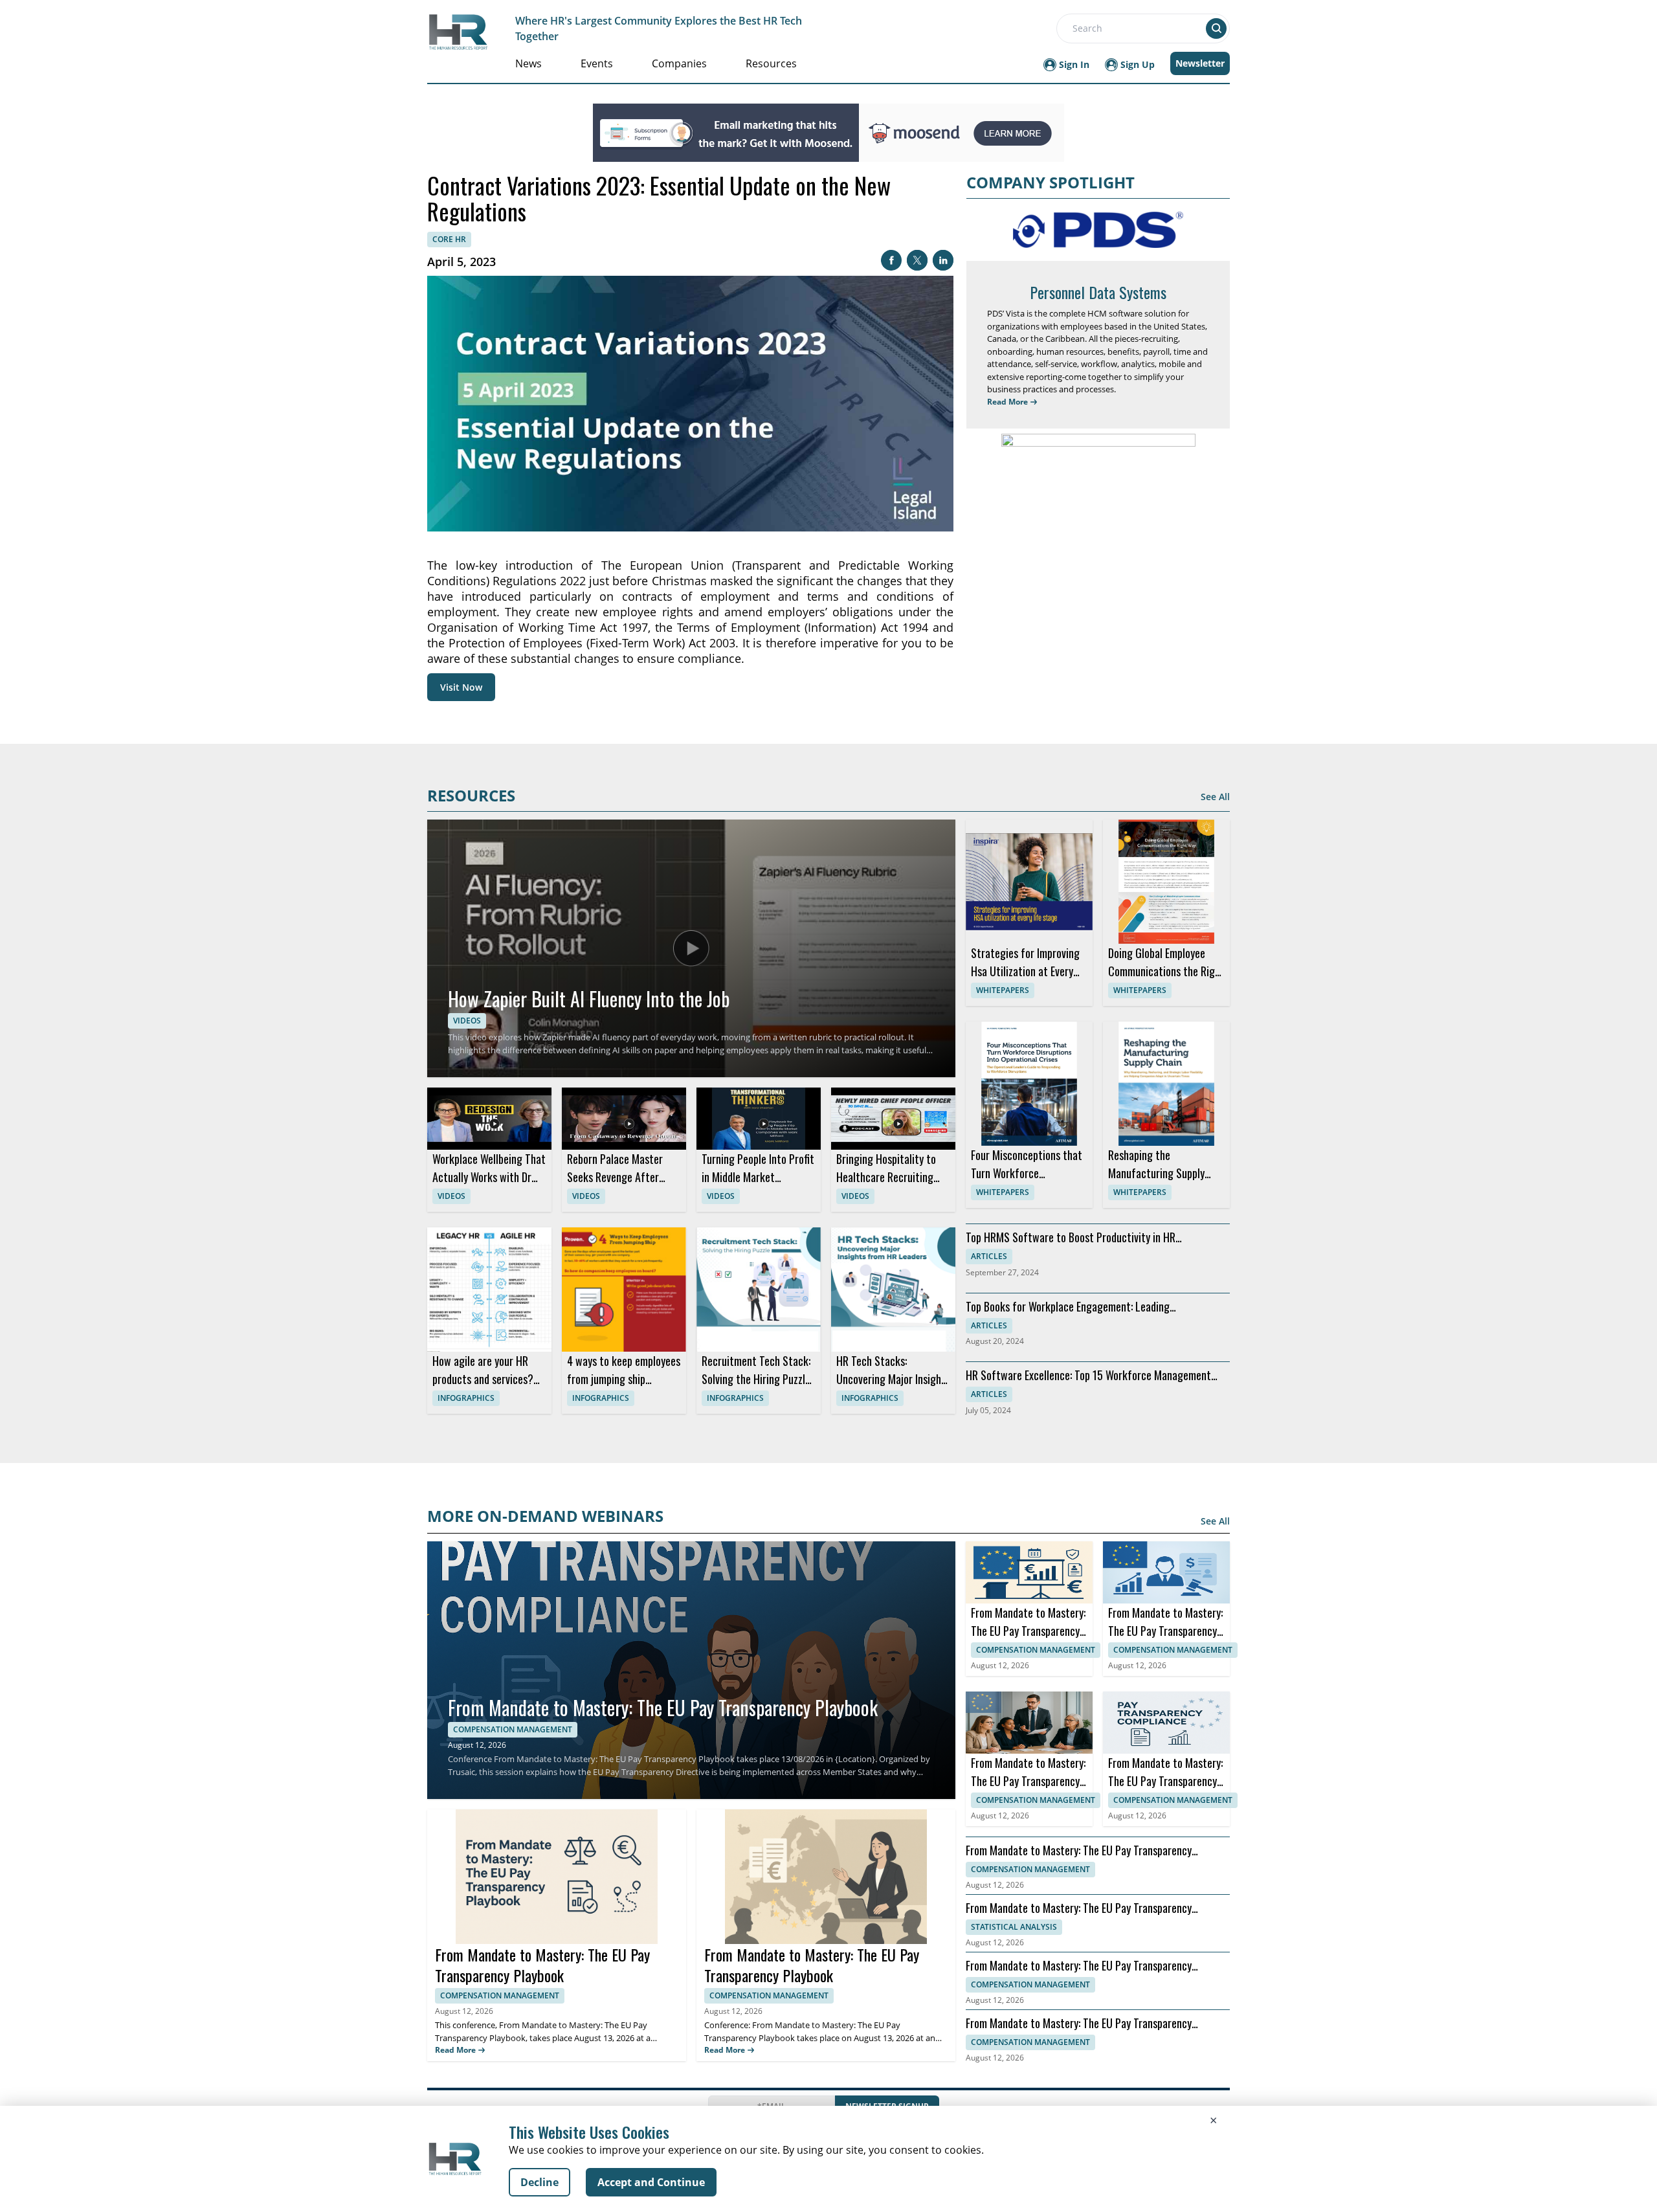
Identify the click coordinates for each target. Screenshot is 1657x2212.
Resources (771, 63)
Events (597, 63)
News (528, 63)
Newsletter (1200, 63)
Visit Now (461, 687)
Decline (539, 2182)
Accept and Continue (651, 2182)
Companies (679, 63)
